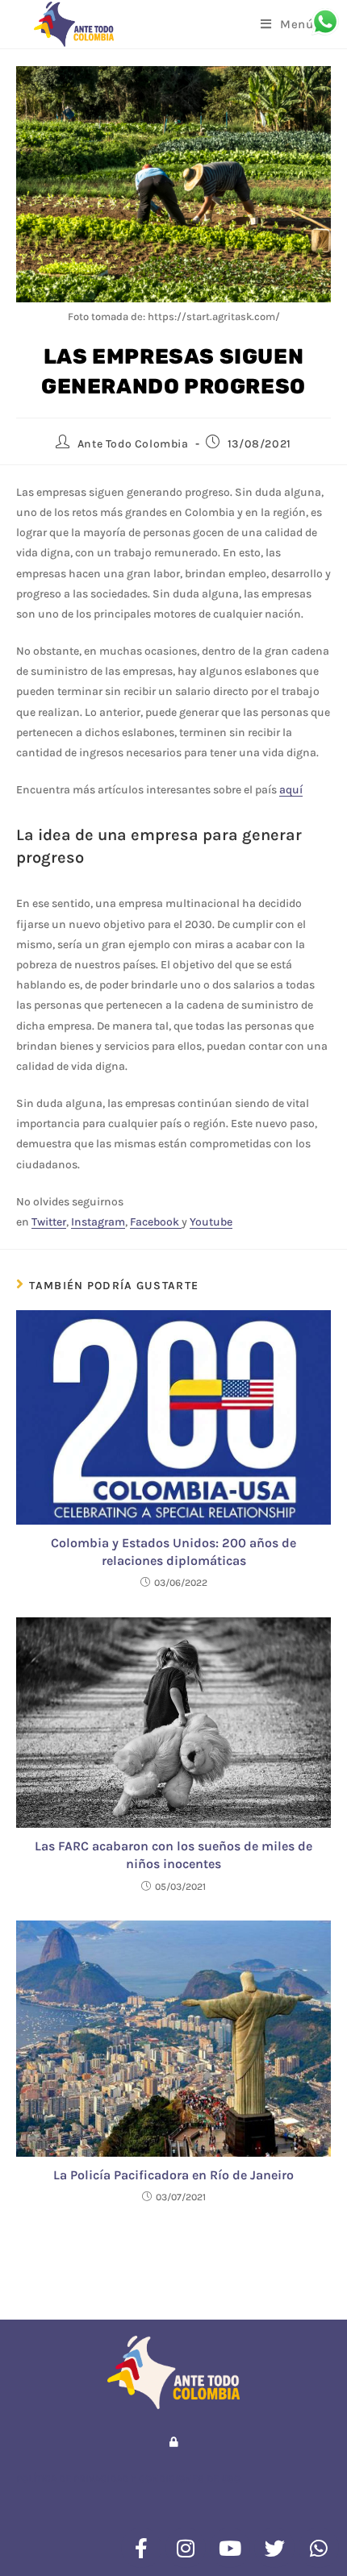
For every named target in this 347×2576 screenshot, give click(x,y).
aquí (291, 790)
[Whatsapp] (319, 2548)
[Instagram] (186, 2548)
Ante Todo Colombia (133, 444)
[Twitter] (274, 2548)
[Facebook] (141, 2548)
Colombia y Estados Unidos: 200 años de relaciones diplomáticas (173, 1552)
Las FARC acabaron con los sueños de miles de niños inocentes (173, 1855)
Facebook (156, 1222)
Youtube (211, 1222)
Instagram (98, 1222)
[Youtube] (230, 2548)
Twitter (49, 1222)
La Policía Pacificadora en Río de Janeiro (173, 2175)
